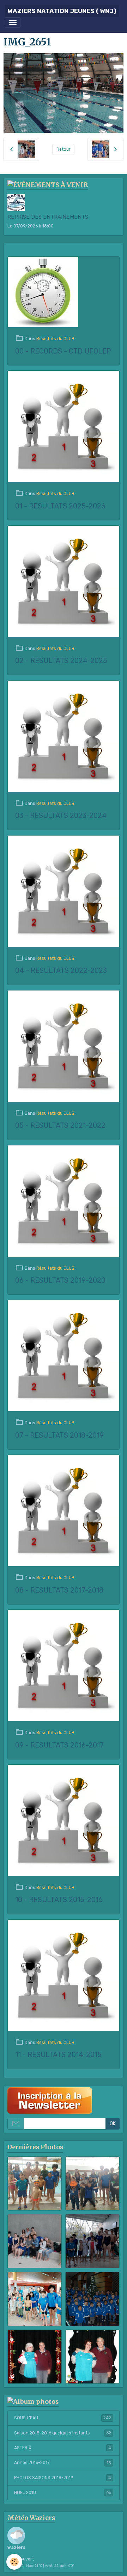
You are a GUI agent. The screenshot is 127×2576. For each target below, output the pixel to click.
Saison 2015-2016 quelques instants (63, 2433)
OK (113, 2124)
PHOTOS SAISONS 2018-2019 (63, 2478)
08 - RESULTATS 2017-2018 (59, 1590)
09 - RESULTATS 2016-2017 (59, 1745)
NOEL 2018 (63, 2493)
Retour (64, 149)
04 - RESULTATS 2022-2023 (61, 971)
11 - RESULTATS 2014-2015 (58, 2055)
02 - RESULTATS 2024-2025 (61, 661)
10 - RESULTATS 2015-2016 (59, 1900)
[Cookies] (14, 2562)
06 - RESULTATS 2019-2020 (60, 1280)
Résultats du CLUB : (56, 339)
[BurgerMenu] (13, 23)
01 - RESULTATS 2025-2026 (60, 506)
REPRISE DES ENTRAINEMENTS (48, 217)
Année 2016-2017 (63, 2463)
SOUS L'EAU (63, 2418)
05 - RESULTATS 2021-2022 (60, 1126)
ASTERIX (63, 2448)
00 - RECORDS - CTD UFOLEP (63, 351)
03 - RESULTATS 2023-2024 (61, 816)
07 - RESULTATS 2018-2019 (59, 1435)
